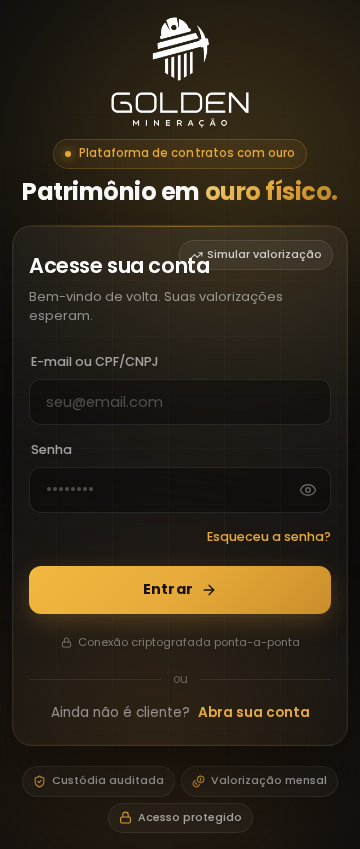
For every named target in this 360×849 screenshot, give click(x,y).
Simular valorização (264, 254)
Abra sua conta (254, 712)
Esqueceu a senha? (269, 536)
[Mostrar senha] (308, 490)
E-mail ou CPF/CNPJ (95, 361)
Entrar (167, 589)
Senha (51, 449)
